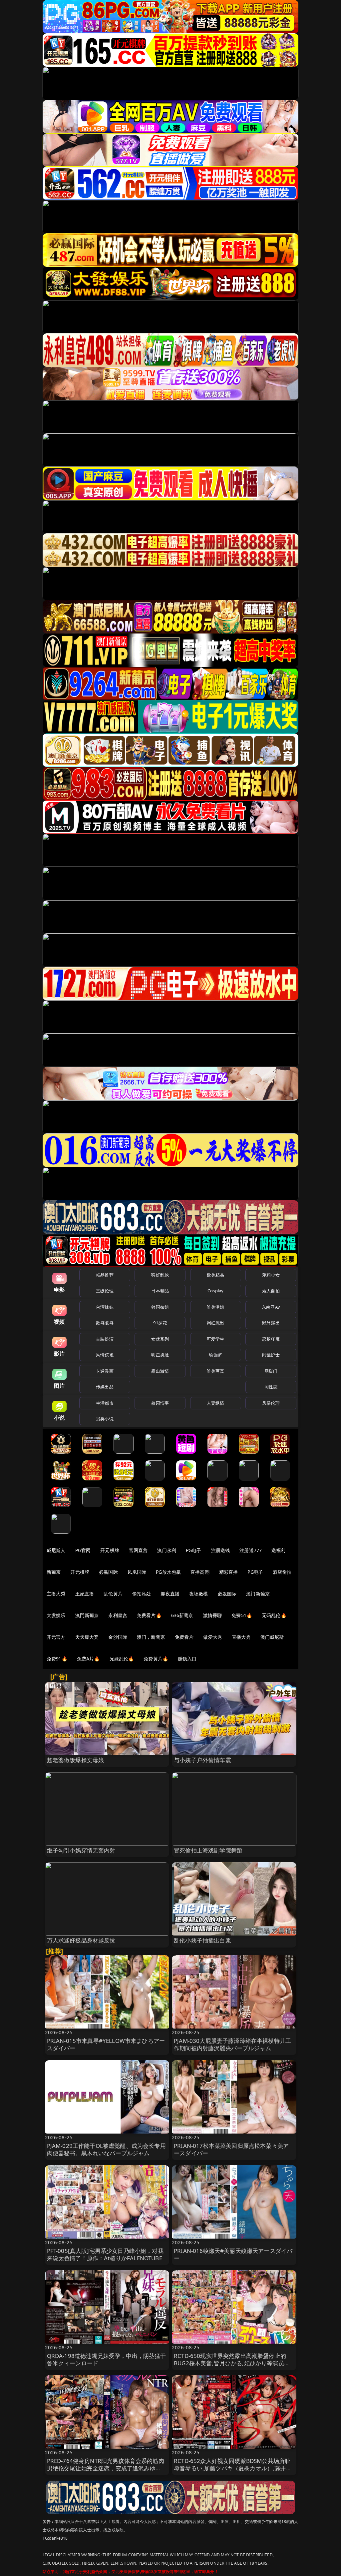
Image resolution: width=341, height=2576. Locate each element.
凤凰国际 (137, 1572)
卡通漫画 (105, 1371)
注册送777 (251, 1550)
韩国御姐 (160, 1307)
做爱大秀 (213, 1637)
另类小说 (105, 1419)
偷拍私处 (142, 1594)
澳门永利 (167, 1550)
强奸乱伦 (160, 1275)
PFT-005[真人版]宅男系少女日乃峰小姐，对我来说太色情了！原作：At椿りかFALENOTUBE (105, 2254)
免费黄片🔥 (156, 1659)
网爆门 (271, 1371)
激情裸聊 (213, 1615)
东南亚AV (271, 1307)
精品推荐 (105, 1275)
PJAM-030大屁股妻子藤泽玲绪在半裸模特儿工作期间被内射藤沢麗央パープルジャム (232, 2044)
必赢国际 (108, 1572)
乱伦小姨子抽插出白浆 (202, 1940)
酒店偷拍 (282, 1572)
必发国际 (227, 1594)
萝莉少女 (271, 1275)
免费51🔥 (242, 1615)
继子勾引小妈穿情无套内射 (81, 1850)
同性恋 (271, 1387)
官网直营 (138, 1550)
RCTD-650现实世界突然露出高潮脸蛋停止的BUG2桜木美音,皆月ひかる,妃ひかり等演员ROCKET (230, 2363)
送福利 (278, 1550)
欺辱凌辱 (105, 1323)
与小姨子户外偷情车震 (202, 1760)
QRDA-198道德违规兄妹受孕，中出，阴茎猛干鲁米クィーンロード (107, 2359)
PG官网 (83, 1550)
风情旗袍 (105, 1355)
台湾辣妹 (105, 1307)
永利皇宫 (118, 1615)
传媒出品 (105, 1387)
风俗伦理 (271, 1403)
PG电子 (194, 1550)
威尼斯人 (56, 1550)
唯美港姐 (216, 1307)
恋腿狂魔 (271, 1339)
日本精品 (160, 1291)
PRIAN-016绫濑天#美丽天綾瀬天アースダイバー (233, 2254)
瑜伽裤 (215, 1355)
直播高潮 (200, 1572)
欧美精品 (216, 1275)
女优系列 (160, 1339)
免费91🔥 (57, 1659)
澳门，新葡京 (151, 1637)
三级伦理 (105, 1291)
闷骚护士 (271, 1355)
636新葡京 (182, 1615)
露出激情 (160, 1371)
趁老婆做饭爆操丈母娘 (76, 1760)
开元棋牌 (110, 1550)
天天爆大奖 (87, 1637)
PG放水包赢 (168, 1572)
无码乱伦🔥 (274, 1615)
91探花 (160, 1323)
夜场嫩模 (199, 1594)
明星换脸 (160, 1355)
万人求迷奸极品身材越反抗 (81, 1940)
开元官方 (56, 1637)
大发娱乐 (56, 1615)
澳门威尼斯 (272, 1637)
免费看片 (184, 1637)
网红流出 (216, 1323)
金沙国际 (118, 1637)
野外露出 (271, 1323)
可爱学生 (216, 1339)
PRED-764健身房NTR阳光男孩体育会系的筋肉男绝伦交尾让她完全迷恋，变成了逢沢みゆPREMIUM (106, 2468)
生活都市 (105, 1403)
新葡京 (54, 1572)
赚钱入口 (187, 1659)
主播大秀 (56, 1594)
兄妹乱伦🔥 (122, 1659)
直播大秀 (241, 1637)
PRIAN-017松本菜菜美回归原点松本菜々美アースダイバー (231, 2149)
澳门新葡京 (258, 1594)
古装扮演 (105, 1339)
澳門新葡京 (87, 1615)
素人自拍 (271, 1291)
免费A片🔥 (88, 1659)
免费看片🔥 (149, 1615)
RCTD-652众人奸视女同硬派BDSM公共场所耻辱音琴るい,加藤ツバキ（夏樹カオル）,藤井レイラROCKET (233, 2468)
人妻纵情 (216, 1403)
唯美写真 (216, 1371)
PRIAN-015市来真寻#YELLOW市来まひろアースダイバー (106, 2044)
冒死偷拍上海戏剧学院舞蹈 (208, 1850)
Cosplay (215, 1291)
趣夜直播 (170, 1594)
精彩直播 (229, 1572)
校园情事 (160, 1403)
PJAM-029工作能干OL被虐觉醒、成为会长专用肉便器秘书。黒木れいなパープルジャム (106, 2149)
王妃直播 (85, 1594)
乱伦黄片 (113, 1594)
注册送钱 (221, 1550)
